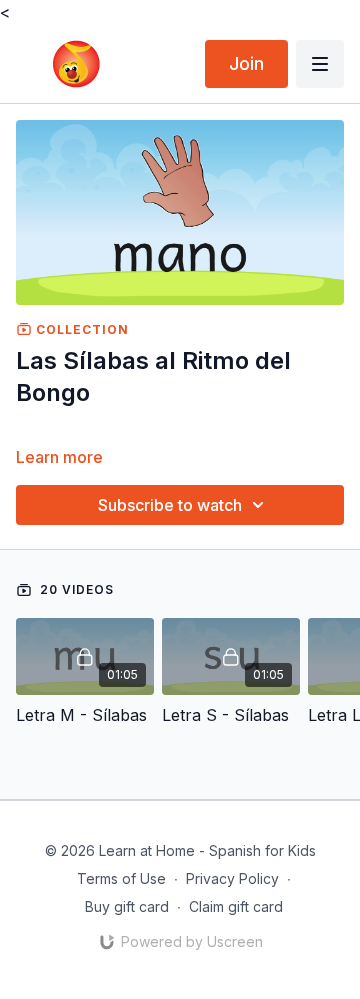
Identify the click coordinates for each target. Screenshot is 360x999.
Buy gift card (127, 906)
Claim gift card (236, 906)
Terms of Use (121, 878)
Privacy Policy (232, 878)
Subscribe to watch (170, 505)
